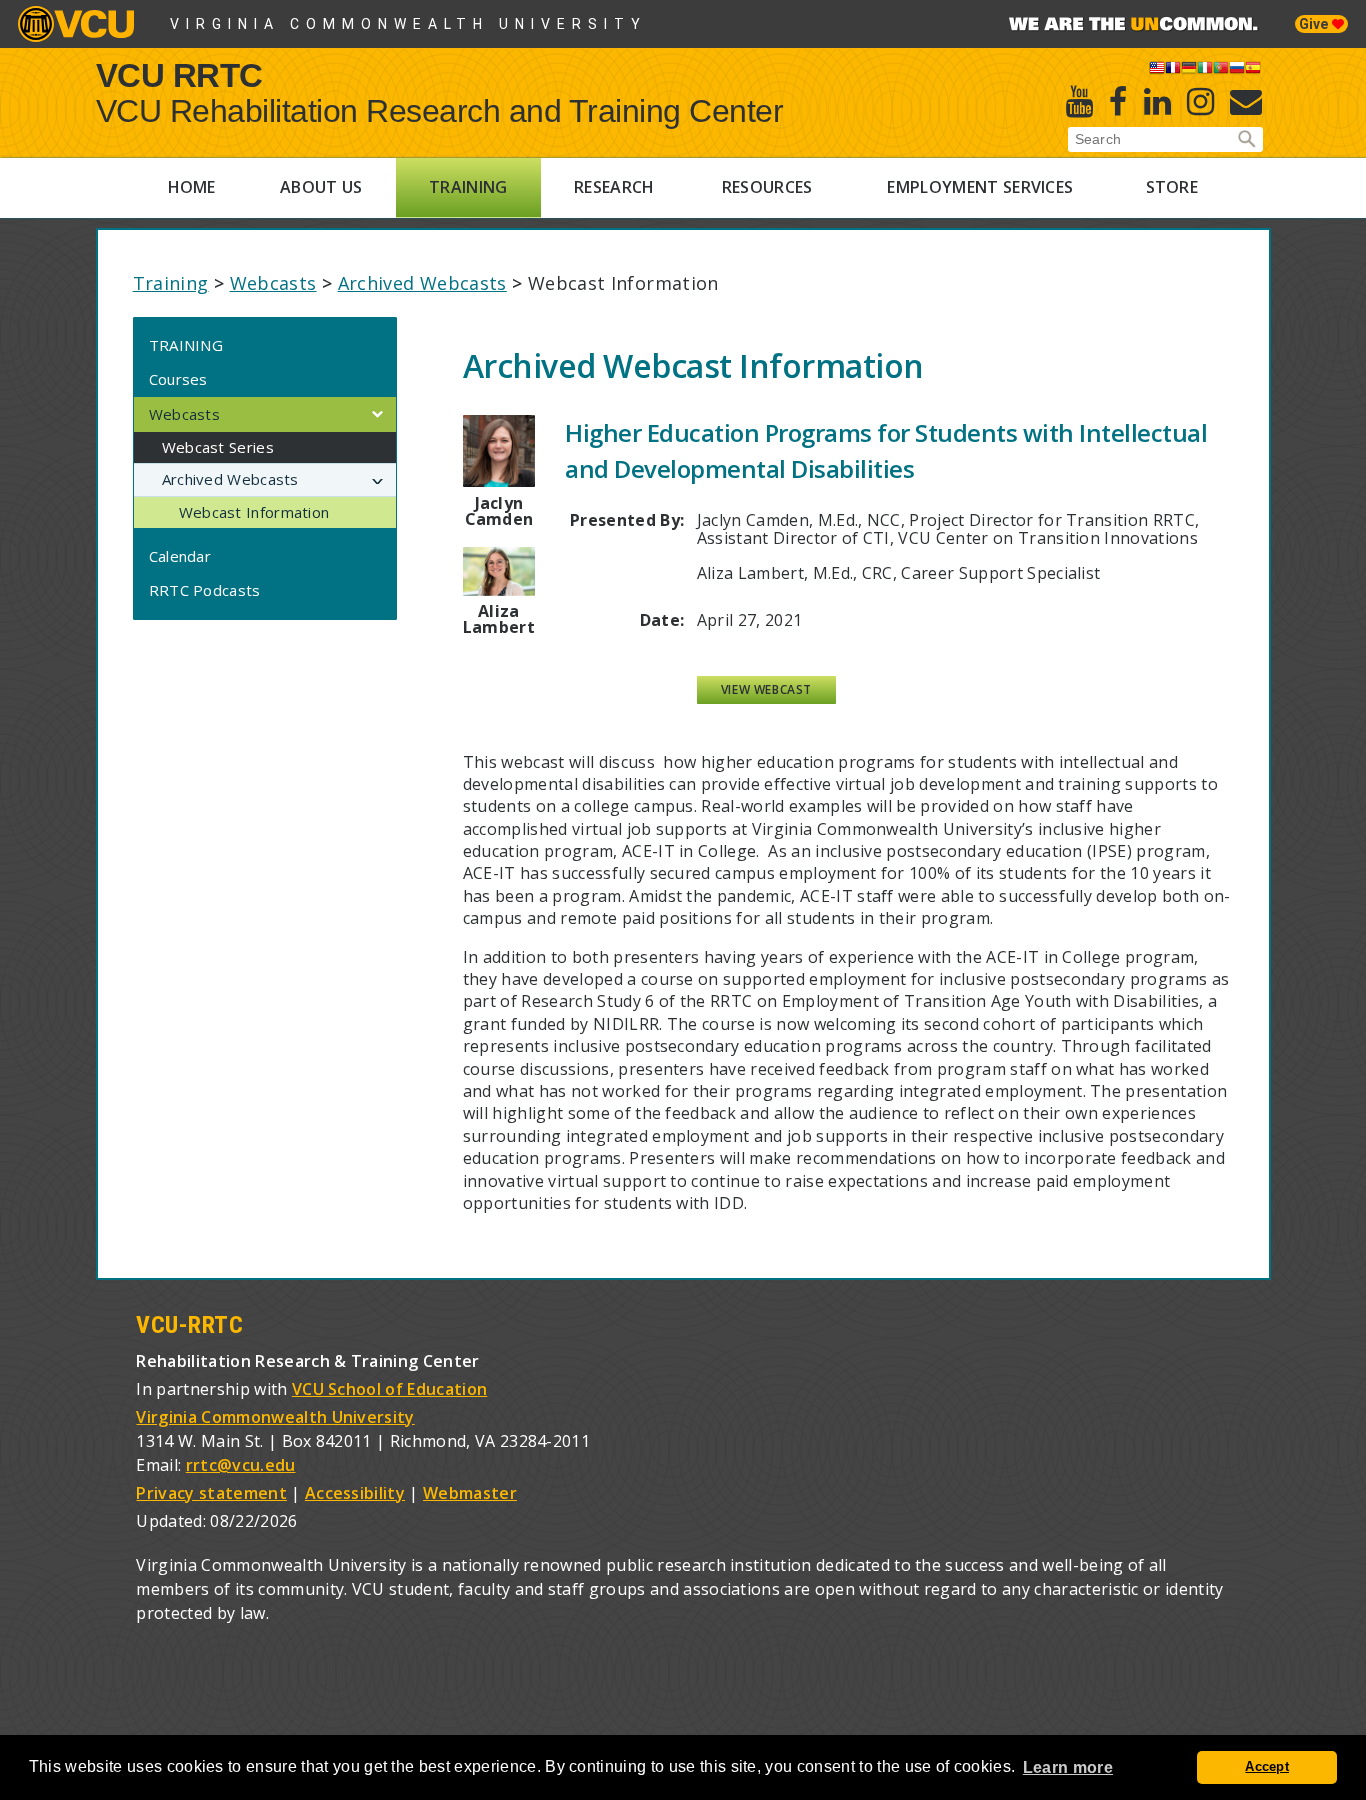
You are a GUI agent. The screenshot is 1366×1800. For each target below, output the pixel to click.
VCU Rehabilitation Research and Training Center (440, 111)
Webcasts (273, 283)
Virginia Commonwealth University (408, 24)
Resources (767, 187)
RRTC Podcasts (205, 590)
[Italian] (1205, 71)
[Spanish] (1253, 71)
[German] (1189, 71)
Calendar (180, 556)
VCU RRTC (179, 74)
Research (614, 187)
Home (192, 187)
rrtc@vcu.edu (241, 1465)
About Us (321, 187)
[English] (1157, 71)
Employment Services (980, 187)
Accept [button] (1267, 1767)
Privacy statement (211, 1493)
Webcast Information (254, 512)
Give (1315, 24)
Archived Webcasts (422, 283)
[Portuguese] (1221, 71)
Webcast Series (218, 447)
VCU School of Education (389, 1389)
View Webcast (766, 689)
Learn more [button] (1068, 1767)
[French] (1173, 71)
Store (1172, 187)
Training (468, 187)
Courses (178, 379)
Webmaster (470, 1493)
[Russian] (1237, 71)
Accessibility (355, 1493)
